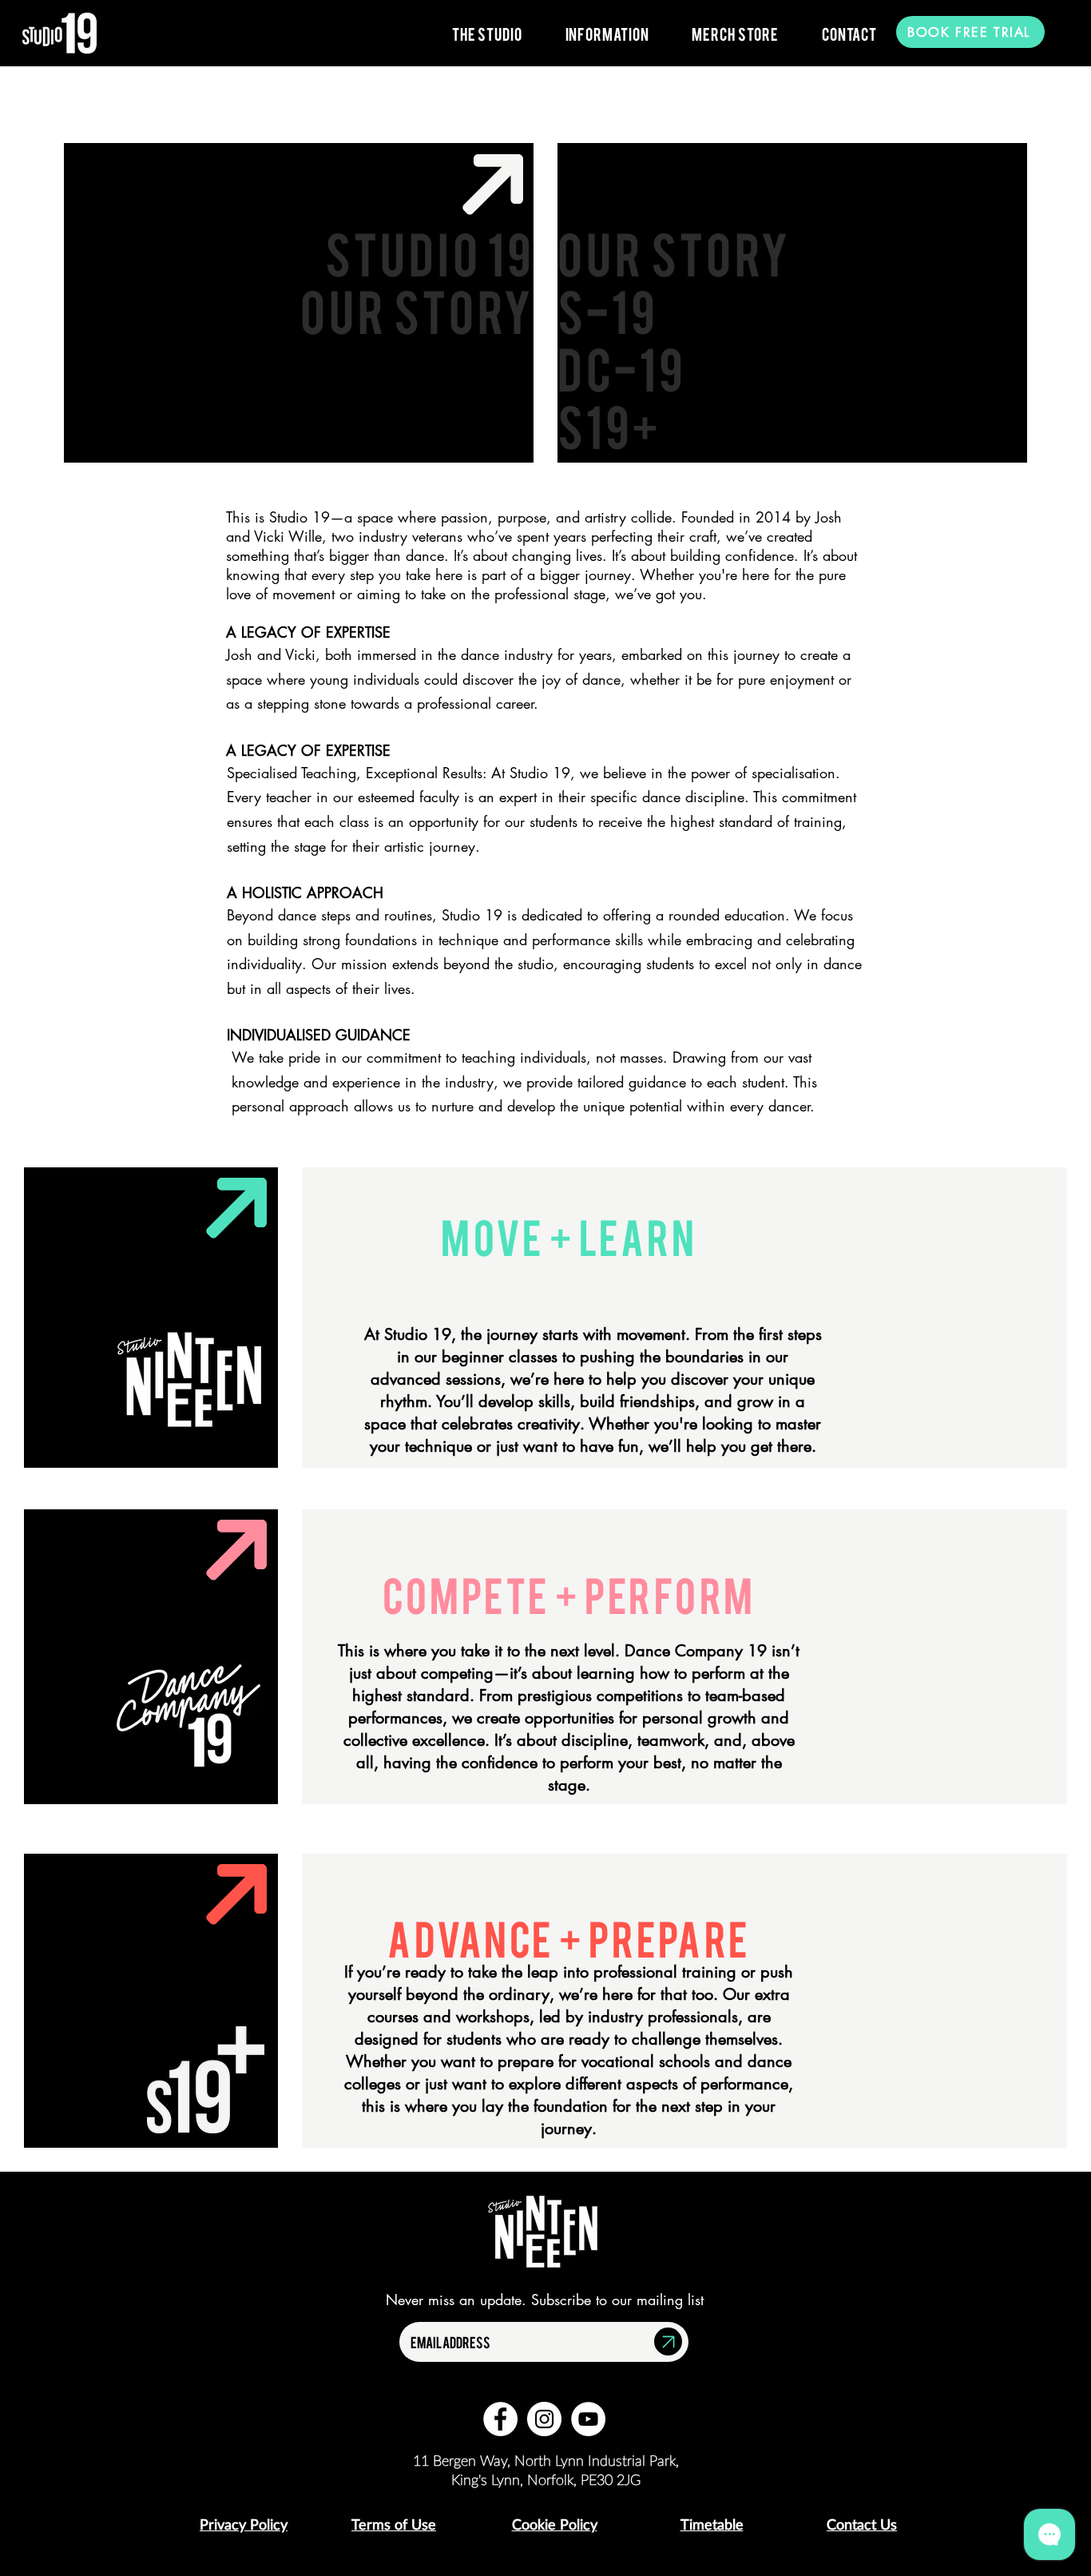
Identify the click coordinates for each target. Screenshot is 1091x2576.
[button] (487, 34)
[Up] (668, 2341)
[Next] (494, 184)
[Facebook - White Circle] (500, 2419)
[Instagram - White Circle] (544, 2419)
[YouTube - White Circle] (588, 2419)
